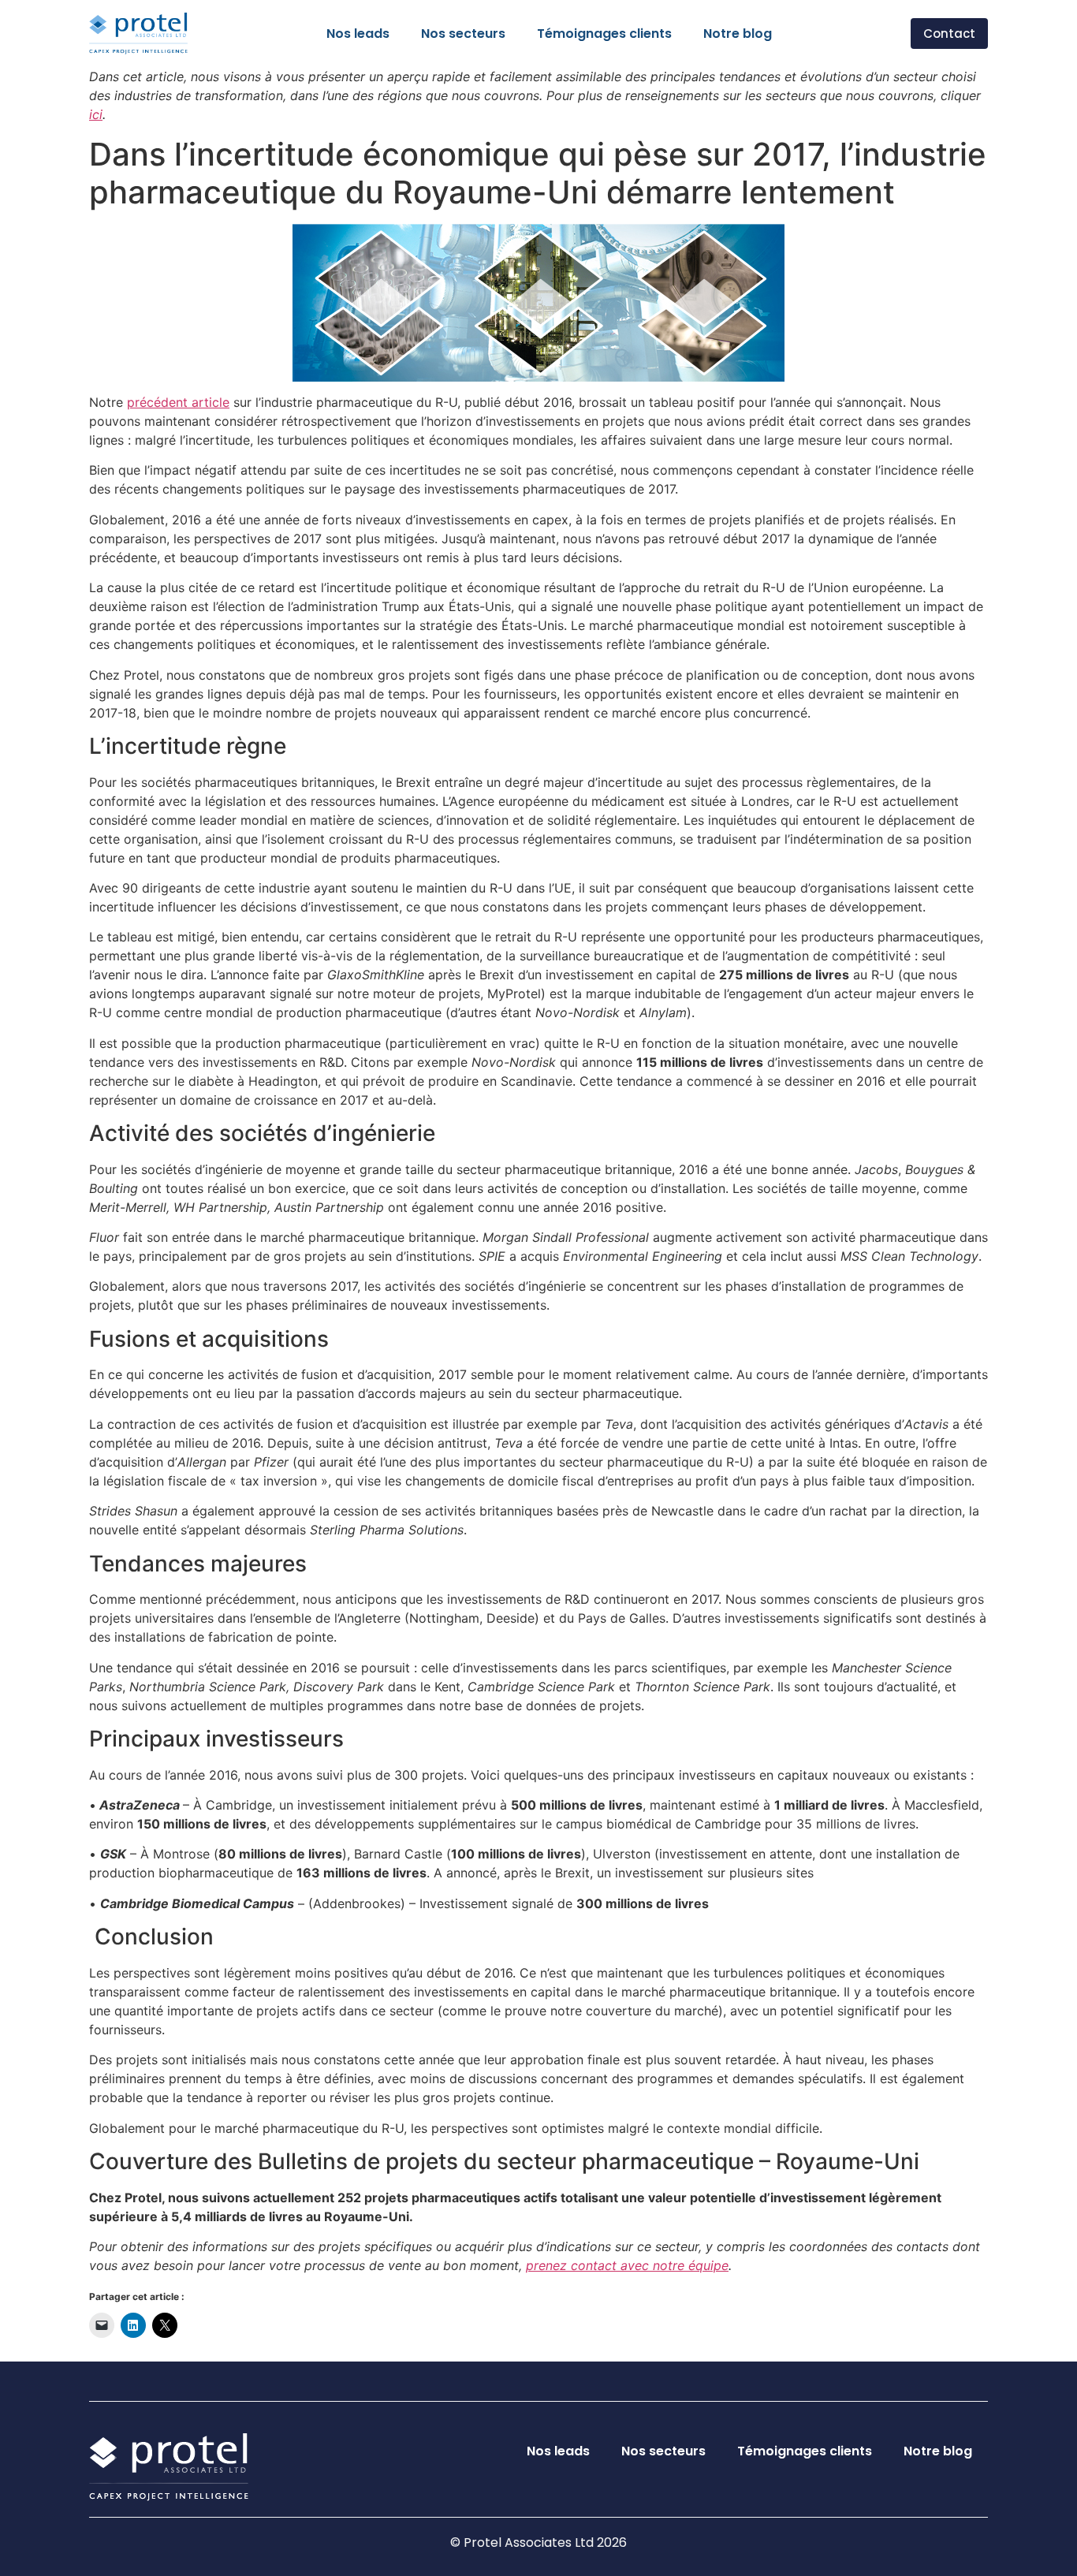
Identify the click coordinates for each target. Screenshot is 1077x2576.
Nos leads (358, 34)
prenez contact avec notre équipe (627, 2265)
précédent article (178, 402)
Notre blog (738, 34)
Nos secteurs (463, 34)
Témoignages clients (604, 34)
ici (96, 114)
